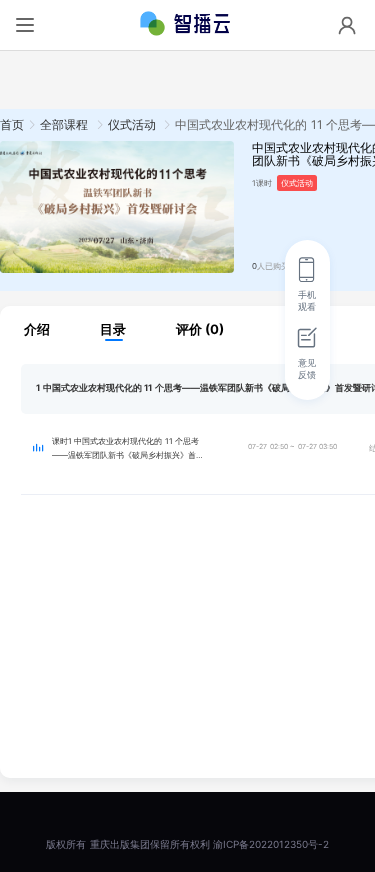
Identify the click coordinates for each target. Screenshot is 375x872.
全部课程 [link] (66, 124)
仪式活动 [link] (134, 124)
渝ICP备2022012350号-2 (271, 844)
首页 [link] (12, 124)
